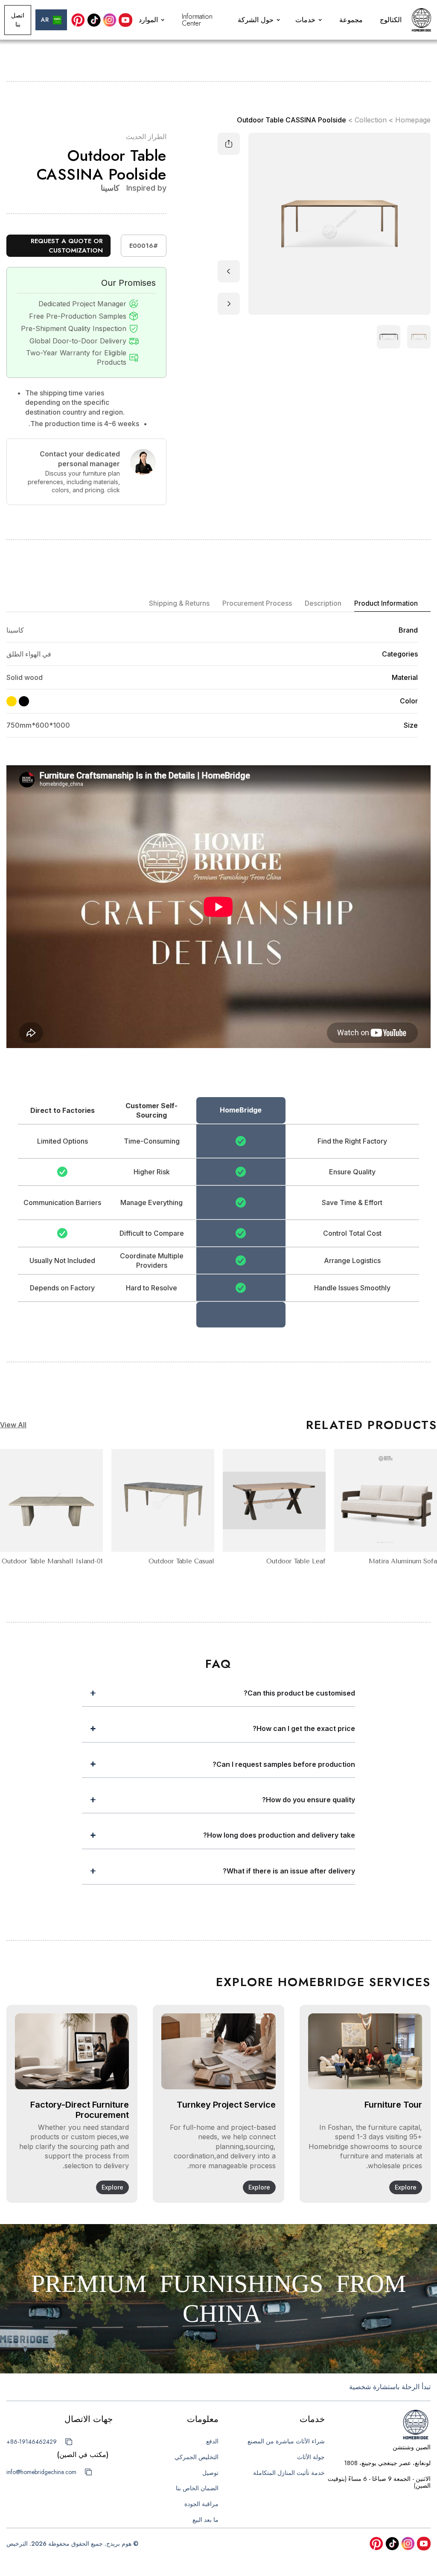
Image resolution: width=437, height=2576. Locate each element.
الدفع (212, 2441)
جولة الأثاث (311, 2457)
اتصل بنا (18, 20)
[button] (310, 20)
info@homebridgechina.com (41, 2472)
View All (13, 1425)
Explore (406, 2187)
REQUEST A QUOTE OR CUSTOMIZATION (67, 246)
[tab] (392, 604)
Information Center (197, 20)
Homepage (413, 120)
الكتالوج (391, 20)
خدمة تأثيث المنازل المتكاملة (289, 2473)
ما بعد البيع (205, 2520)
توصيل (210, 2473)
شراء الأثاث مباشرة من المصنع (286, 2441)
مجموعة (351, 20)
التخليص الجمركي (197, 2457)
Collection (371, 120)
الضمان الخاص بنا (197, 2488)
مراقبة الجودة (201, 2504)
